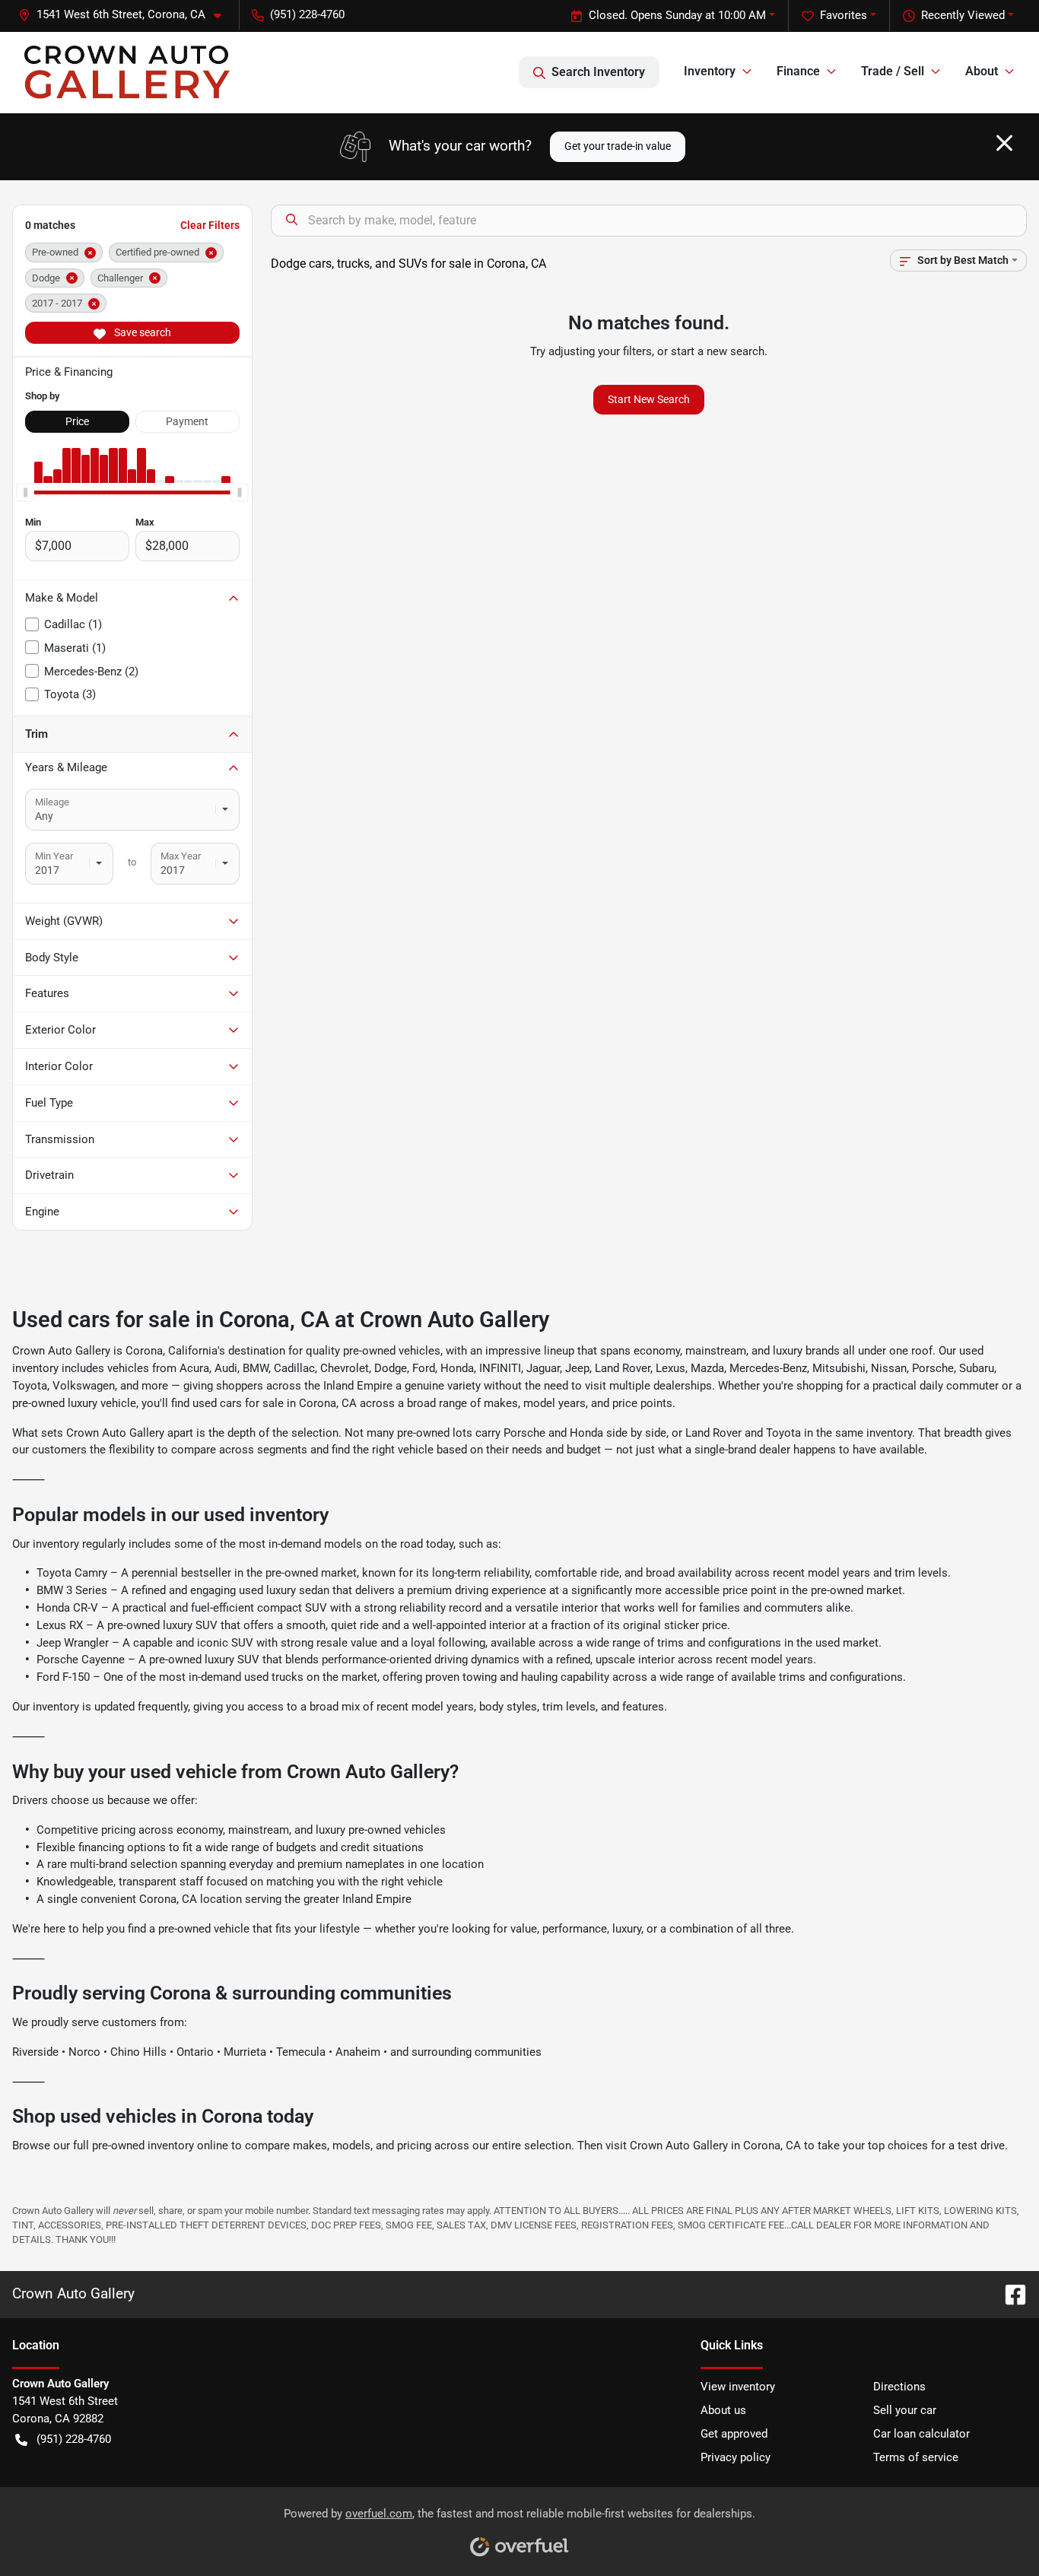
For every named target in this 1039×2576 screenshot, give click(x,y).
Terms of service (916, 2457)
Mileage (52, 802)
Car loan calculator (921, 2434)
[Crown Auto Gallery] (127, 72)
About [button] (982, 71)
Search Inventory (598, 72)
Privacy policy (736, 2457)
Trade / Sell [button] (893, 71)
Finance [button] (798, 71)
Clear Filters (210, 225)
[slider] (25, 492)
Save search (141, 332)
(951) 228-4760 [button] (307, 14)
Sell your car (905, 2410)
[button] (126, 15)
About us (723, 2410)
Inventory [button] (710, 71)
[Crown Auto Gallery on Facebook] (1009, 2293)
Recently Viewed (963, 15)
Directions (899, 2387)
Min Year (54, 856)
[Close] (1004, 143)
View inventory (738, 2387)
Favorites (844, 15)
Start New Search (649, 399)
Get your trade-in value (618, 146)
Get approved (734, 2434)
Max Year (181, 856)
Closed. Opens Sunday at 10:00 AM (677, 15)
